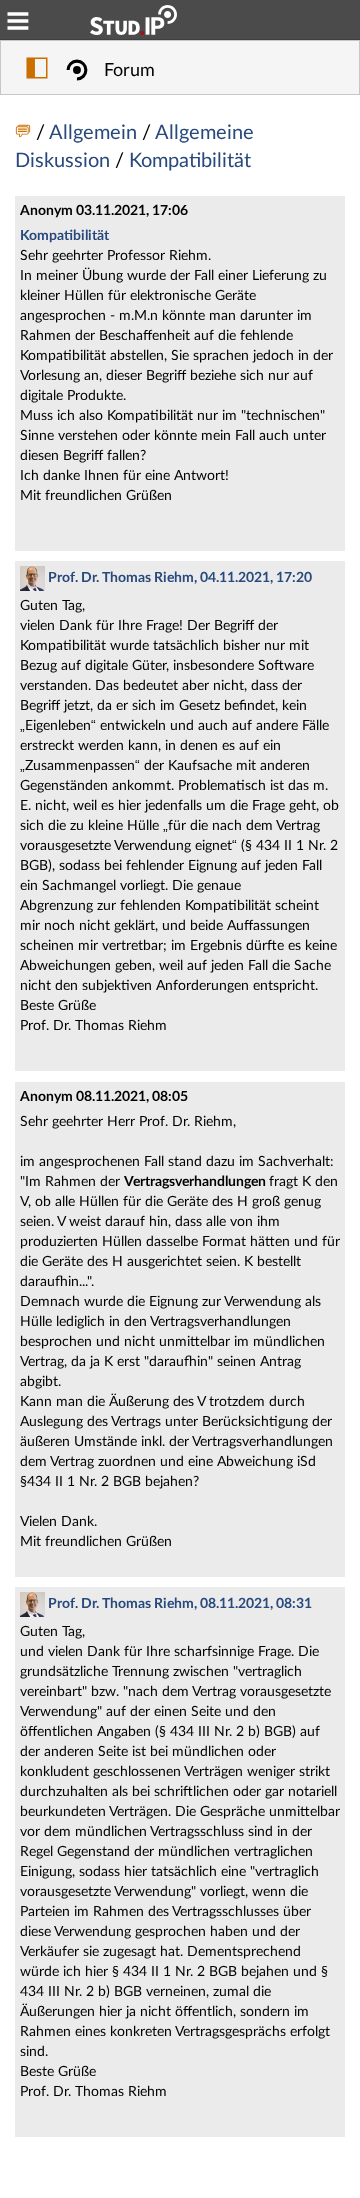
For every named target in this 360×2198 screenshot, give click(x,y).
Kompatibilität (190, 161)
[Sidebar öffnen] (37, 71)
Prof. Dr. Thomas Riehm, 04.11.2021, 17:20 (178, 578)
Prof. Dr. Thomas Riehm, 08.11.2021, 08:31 (178, 1604)
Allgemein (95, 133)
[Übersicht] (25, 133)
